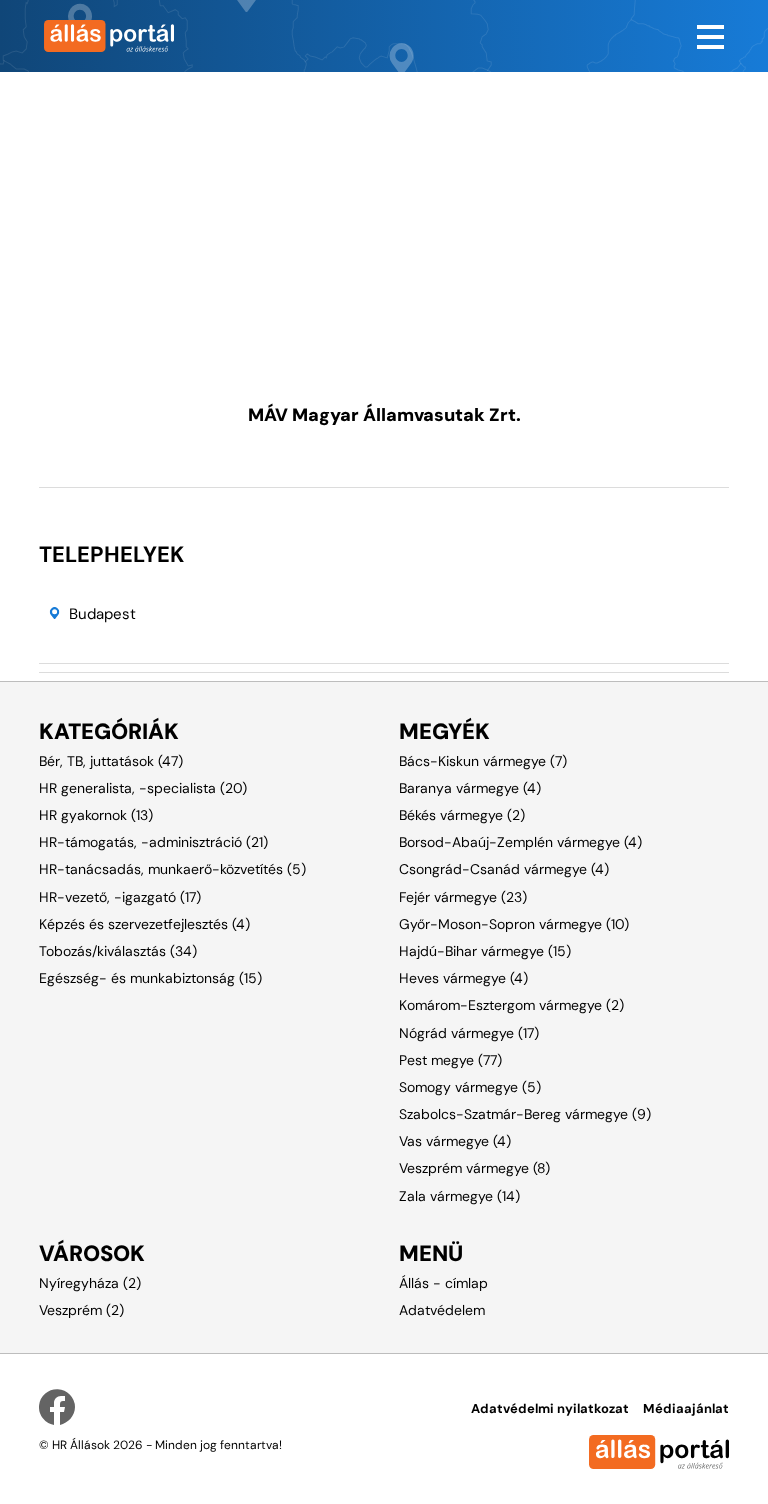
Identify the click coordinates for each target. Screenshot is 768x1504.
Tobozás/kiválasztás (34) (118, 951)
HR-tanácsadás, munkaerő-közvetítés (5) (172, 869)
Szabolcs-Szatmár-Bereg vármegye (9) (525, 1114)
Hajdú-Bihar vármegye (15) (485, 951)
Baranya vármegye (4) (470, 788)
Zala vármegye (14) (459, 1196)
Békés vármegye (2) (462, 815)
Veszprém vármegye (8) (474, 1168)
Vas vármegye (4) (455, 1141)
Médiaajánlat (686, 1408)
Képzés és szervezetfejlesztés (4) (144, 924)
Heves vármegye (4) (463, 978)
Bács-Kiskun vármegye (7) (483, 761)
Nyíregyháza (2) (90, 1283)
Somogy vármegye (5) (470, 1087)
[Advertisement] (384, 212)
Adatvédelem (442, 1310)
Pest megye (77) (450, 1060)
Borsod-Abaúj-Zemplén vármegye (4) (520, 842)
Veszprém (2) (81, 1310)
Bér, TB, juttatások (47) (111, 761)
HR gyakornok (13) (96, 815)
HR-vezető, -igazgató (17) (120, 897)
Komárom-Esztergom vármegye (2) (511, 1005)
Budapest (102, 614)
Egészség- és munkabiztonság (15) (150, 978)
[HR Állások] (204, 36)
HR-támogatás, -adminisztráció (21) (153, 842)
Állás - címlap (443, 1283)
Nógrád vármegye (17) (469, 1033)
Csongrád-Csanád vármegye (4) (504, 869)
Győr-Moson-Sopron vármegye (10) (514, 924)
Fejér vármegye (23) (463, 897)
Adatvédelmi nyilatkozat (550, 1408)
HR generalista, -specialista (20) (143, 788)
